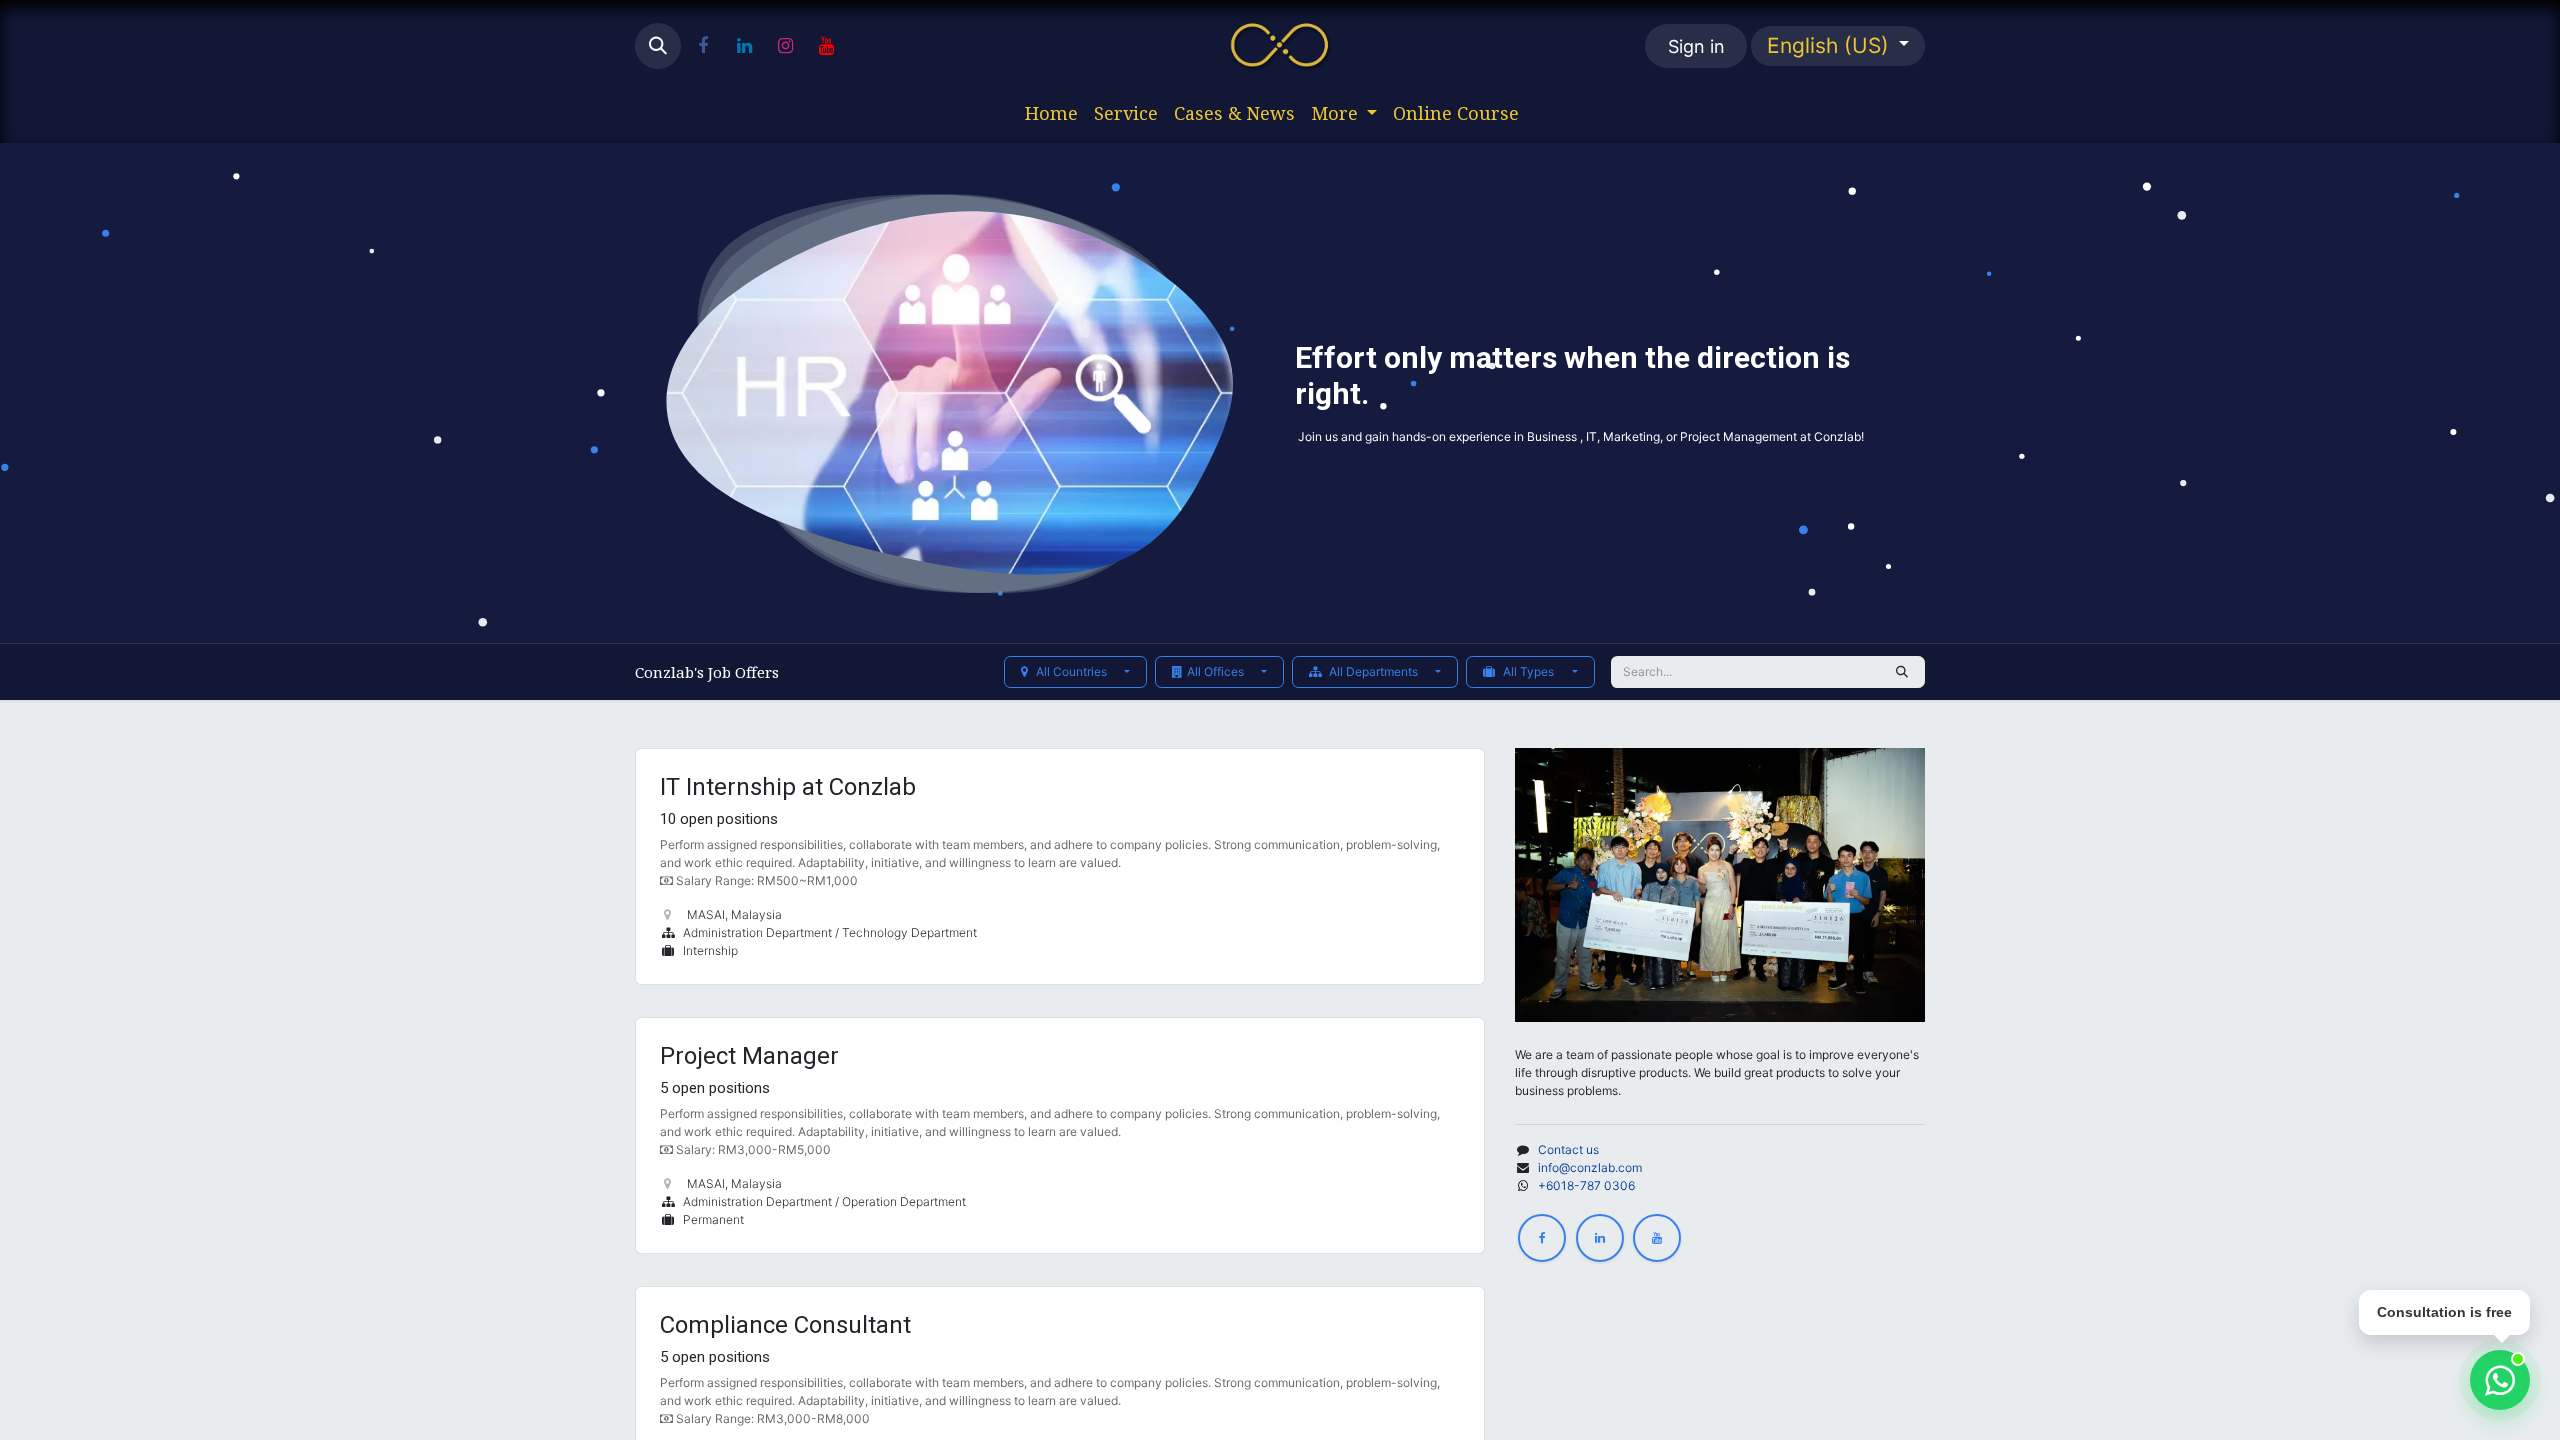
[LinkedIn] (744, 46)
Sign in (1696, 46)
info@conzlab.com (1590, 1167)
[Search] (1902, 672)
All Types (1528, 671)
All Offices (1217, 671)
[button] (658, 46)
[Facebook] (703, 46)
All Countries (1071, 671)
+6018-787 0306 (1586, 1185)
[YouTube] (826, 46)
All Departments (1373, 671)
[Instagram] (785, 46)
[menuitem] (1051, 113)
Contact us (1568, 1149)
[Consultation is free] (2500, 1380)
